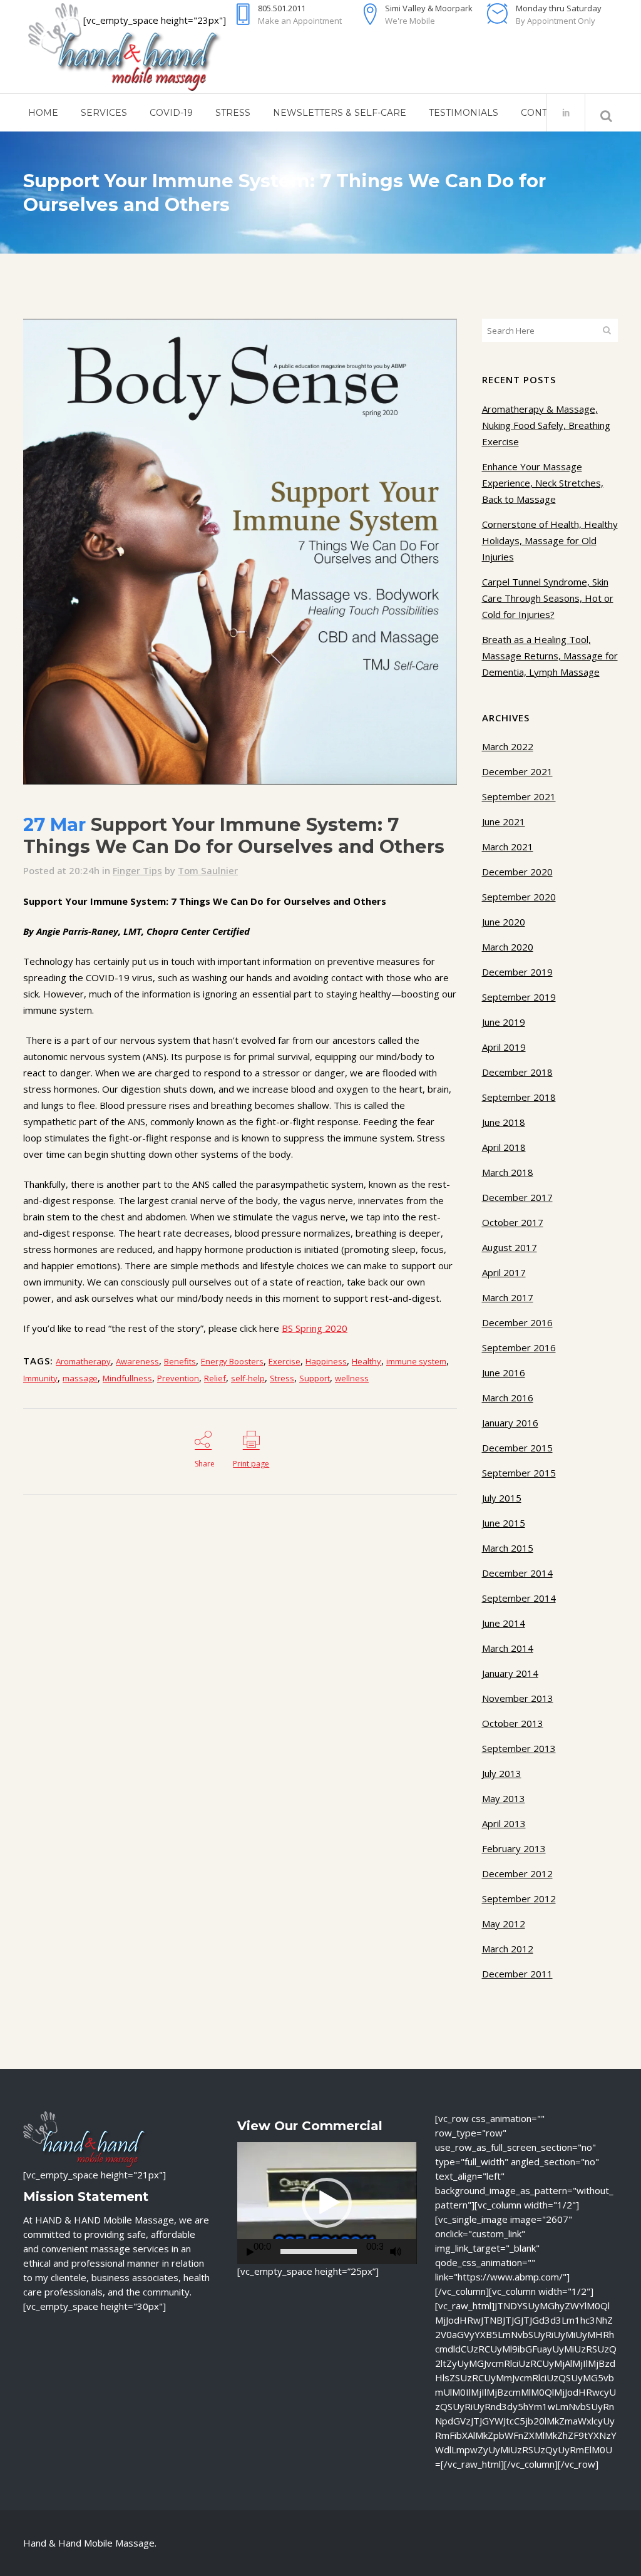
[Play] (250, 2252)
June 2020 (504, 922)
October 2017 (513, 1222)
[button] (327, 2203)
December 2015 (517, 1448)
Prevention (178, 1378)
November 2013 (518, 1698)
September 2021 (519, 796)
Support (315, 1378)
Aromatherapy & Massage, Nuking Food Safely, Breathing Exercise (546, 425)
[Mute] (396, 2252)
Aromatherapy (83, 1361)
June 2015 (504, 1523)
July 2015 (502, 1498)
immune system (416, 1361)
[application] (327, 2203)
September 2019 (519, 997)
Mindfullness (127, 1378)
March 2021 (508, 847)
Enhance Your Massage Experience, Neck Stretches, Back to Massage (543, 483)
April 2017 (504, 1272)
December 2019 (517, 972)
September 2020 (519, 897)
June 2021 (504, 822)
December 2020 (517, 872)
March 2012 (508, 1949)
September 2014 (519, 1598)
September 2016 (519, 1347)
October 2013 (513, 1723)
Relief (215, 1378)
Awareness (137, 1361)
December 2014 (517, 1573)
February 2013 (514, 1848)
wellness (352, 1378)
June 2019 (504, 1022)
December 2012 (517, 1873)
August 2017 (510, 1247)
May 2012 (504, 1924)
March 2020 (508, 947)
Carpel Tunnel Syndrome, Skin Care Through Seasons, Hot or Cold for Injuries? (548, 598)
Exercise (285, 1361)
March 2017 (508, 1297)
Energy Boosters (232, 1361)
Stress (282, 1378)
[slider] (319, 2252)
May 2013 (504, 1798)
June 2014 (504, 1623)
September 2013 (519, 1748)
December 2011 (517, 1974)
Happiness (326, 1361)
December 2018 (517, 1072)
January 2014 (510, 1673)
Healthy (367, 1361)
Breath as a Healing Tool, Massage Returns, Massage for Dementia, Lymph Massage (550, 656)
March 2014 (508, 1648)
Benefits (180, 1361)
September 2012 (519, 1899)
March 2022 (508, 746)
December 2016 (517, 1322)
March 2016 (508, 1398)
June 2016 (504, 1373)
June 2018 (504, 1122)
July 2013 (502, 1773)
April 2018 (504, 1147)
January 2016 (510, 1423)
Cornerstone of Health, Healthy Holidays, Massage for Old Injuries (550, 540)
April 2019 (504, 1047)
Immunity (40, 1378)
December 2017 (517, 1197)
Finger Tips (137, 870)
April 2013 (504, 1823)
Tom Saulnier (208, 870)
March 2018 (508, 1172)
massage (80, 1378)
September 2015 (519, 1473)
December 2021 (517, 771)
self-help (248, 1378)
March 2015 (508, 1548)
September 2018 (519, 1097)
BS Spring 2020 (315, 1328)
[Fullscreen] (413, 2252)
